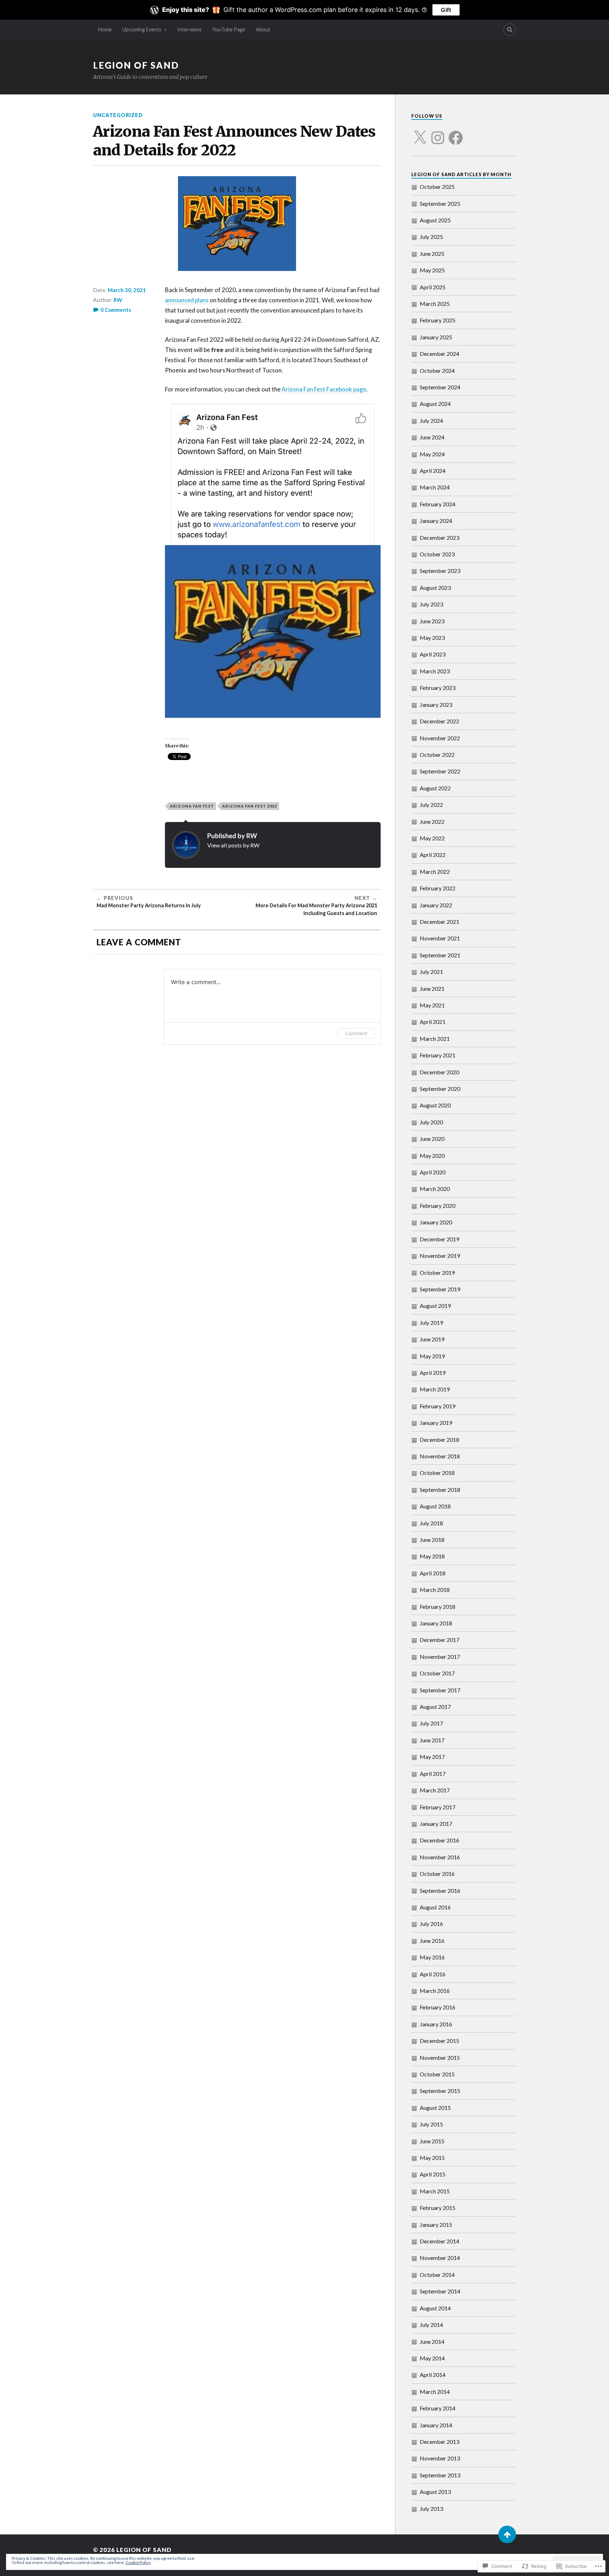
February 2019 (438, 1406)
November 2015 (440, 2058)
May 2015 (432, 2158)
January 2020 (436, 1222)
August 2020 (435, 1105)
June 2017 (432, 1740)
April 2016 (433, 1974)
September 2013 (440, 2475)
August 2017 (435, 1707)
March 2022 (435, 872)
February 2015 (438, 2208)
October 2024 (437, 370)
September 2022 (440, 771)
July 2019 (431, 1323)
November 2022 (440, 738)
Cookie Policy (138, 2562)
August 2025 (435, 220)
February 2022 (438, 888)
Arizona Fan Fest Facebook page (324, 389)
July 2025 (431, 237)
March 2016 (435, 1991)
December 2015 (439, 2041)
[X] (420, 134)
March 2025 (435, 304)
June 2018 (432, 1540)
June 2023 (432, 621)
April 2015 (433, 2174)
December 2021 (439, 922)
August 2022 (435, 788)
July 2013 (431, 2509)
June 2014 (432, 2342)
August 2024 (435, 404)
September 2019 (440, 1289)
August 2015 (435, 2108)
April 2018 (433, 1573)
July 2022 (431, 805)
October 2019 (437, 1272)
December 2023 (439, 538)
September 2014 (440, 2291)
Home (105, 29)
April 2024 (433, 471)
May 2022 (432, 838)
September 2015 (440, 2091)
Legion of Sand (136, 65)
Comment (356, 1033)
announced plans (187, 300)
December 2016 (439, 1840)
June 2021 (432, 989)
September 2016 (440, 1891)
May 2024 (432, 454)
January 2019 (436, 1423)
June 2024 (432, 437)
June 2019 (432, 1339)
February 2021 (438, 1055)
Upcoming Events (142, 29)
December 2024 (439, 354)
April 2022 (433, 855)
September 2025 (440, 203)
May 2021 (432, 1005)
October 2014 (437, 2275)
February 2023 (438, 688)
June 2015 (432, 2141)
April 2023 (433, 654)
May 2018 (432, 1556)
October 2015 (437, 2074)
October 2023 (437, 554)
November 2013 (440, 2458)
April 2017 (433, 1774)
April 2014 (433, 2375)
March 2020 (435, 1189)
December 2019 (439, 1239)
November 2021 (440, 938)
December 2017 (439, 1640)
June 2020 (432, 1139)
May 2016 (432, 1957)
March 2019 (435, 1389)
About (263, 29)
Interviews (189, 29)
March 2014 (435, 2392)
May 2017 (432, 1757)
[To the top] (507, 2534)
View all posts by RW (233, 845)
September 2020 (440, 1089)
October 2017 (437, 1673)
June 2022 (432, 821)
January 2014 (436, 2425)
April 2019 (433, 1373)
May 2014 (432, 2358)
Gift (446, 10)
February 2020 (438, 1206)
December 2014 (439, 2241)
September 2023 (440, 571)
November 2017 (440, 1657)
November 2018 (440, 1456)
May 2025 (432, 270)
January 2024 (436, 521)
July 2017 (431, 1723)
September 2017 (440, 1690)
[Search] (510, 30)
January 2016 (436, 2024)
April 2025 (433, 287)
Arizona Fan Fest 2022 (250, 806)
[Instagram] (438, 134)
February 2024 (438, 504)
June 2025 (432, 254)
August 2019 (435, 1306)
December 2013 (439, 2442)
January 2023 (436, 705)
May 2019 (432, 1356)
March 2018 (435, 1590)
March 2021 (435, 1039)
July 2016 (431, 1924)
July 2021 (431, 972)
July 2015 (431, 2124)
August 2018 (435, 1506)
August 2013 (435, 2492)
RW (118, 300)
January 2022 (436, 905)
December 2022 (439, 721)
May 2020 (432, 1156)
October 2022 (437, 755)
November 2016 (440, 1857)
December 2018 (439, 1440)
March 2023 (435, 671)
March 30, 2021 (127, 290)
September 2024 (440, 387)
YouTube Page (229, 29)
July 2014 (431, 2325)
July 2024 (431, 421)
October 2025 (437, 187)
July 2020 (431, 1122)
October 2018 (437, 1473)
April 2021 (433, 1022)
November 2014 (440, 2258)
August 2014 (435, 2308)
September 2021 (440, 955)
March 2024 (435, 487)
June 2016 (432, 1941)
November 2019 (440, 1256)
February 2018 (438, 1607)
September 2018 (440, 1490)
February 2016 (438, 2007)
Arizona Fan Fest (192, 806)
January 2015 (436, 2225)
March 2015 (435, 2191)
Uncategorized (118, 115)
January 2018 (436, 1623)
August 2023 (435, 588)
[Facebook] (456, 134)
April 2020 (433, 1172)
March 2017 (435, 1790)
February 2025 (438, 320)
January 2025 (436, 337)
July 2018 (431, 1523)
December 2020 (439, 1072)
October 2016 (437, 1874)
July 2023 (431, 604)
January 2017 (436, 1824)
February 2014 (438, 2408)
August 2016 (435, 1907)
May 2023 (432, 638)
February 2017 (438, 1807)
